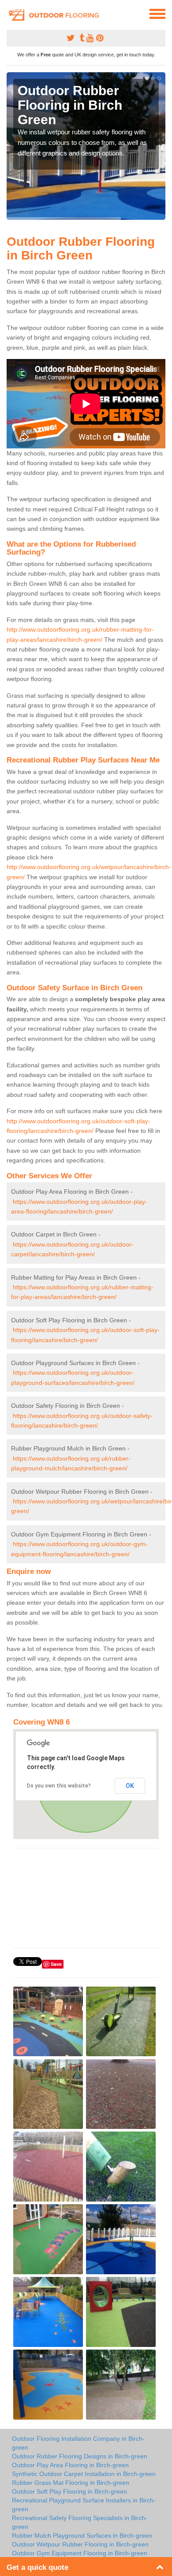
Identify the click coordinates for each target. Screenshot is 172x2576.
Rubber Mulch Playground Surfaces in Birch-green (82, 2535)
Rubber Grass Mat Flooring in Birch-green (71, 2483)
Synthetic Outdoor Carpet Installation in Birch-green (84, 2474)
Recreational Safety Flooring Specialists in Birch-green (80, 2522)
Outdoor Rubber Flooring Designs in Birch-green (80, 2456)
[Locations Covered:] (11, 13)
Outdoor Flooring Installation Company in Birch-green (78, 2443)
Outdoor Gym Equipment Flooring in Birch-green (80, 2553)
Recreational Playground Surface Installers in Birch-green (84, 2505)
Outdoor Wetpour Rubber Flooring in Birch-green (80, 2544)
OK (130, 1786)
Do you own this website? (59, 1786)
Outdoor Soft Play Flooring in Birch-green (69, 2491)
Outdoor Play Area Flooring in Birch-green (70, 2465)
